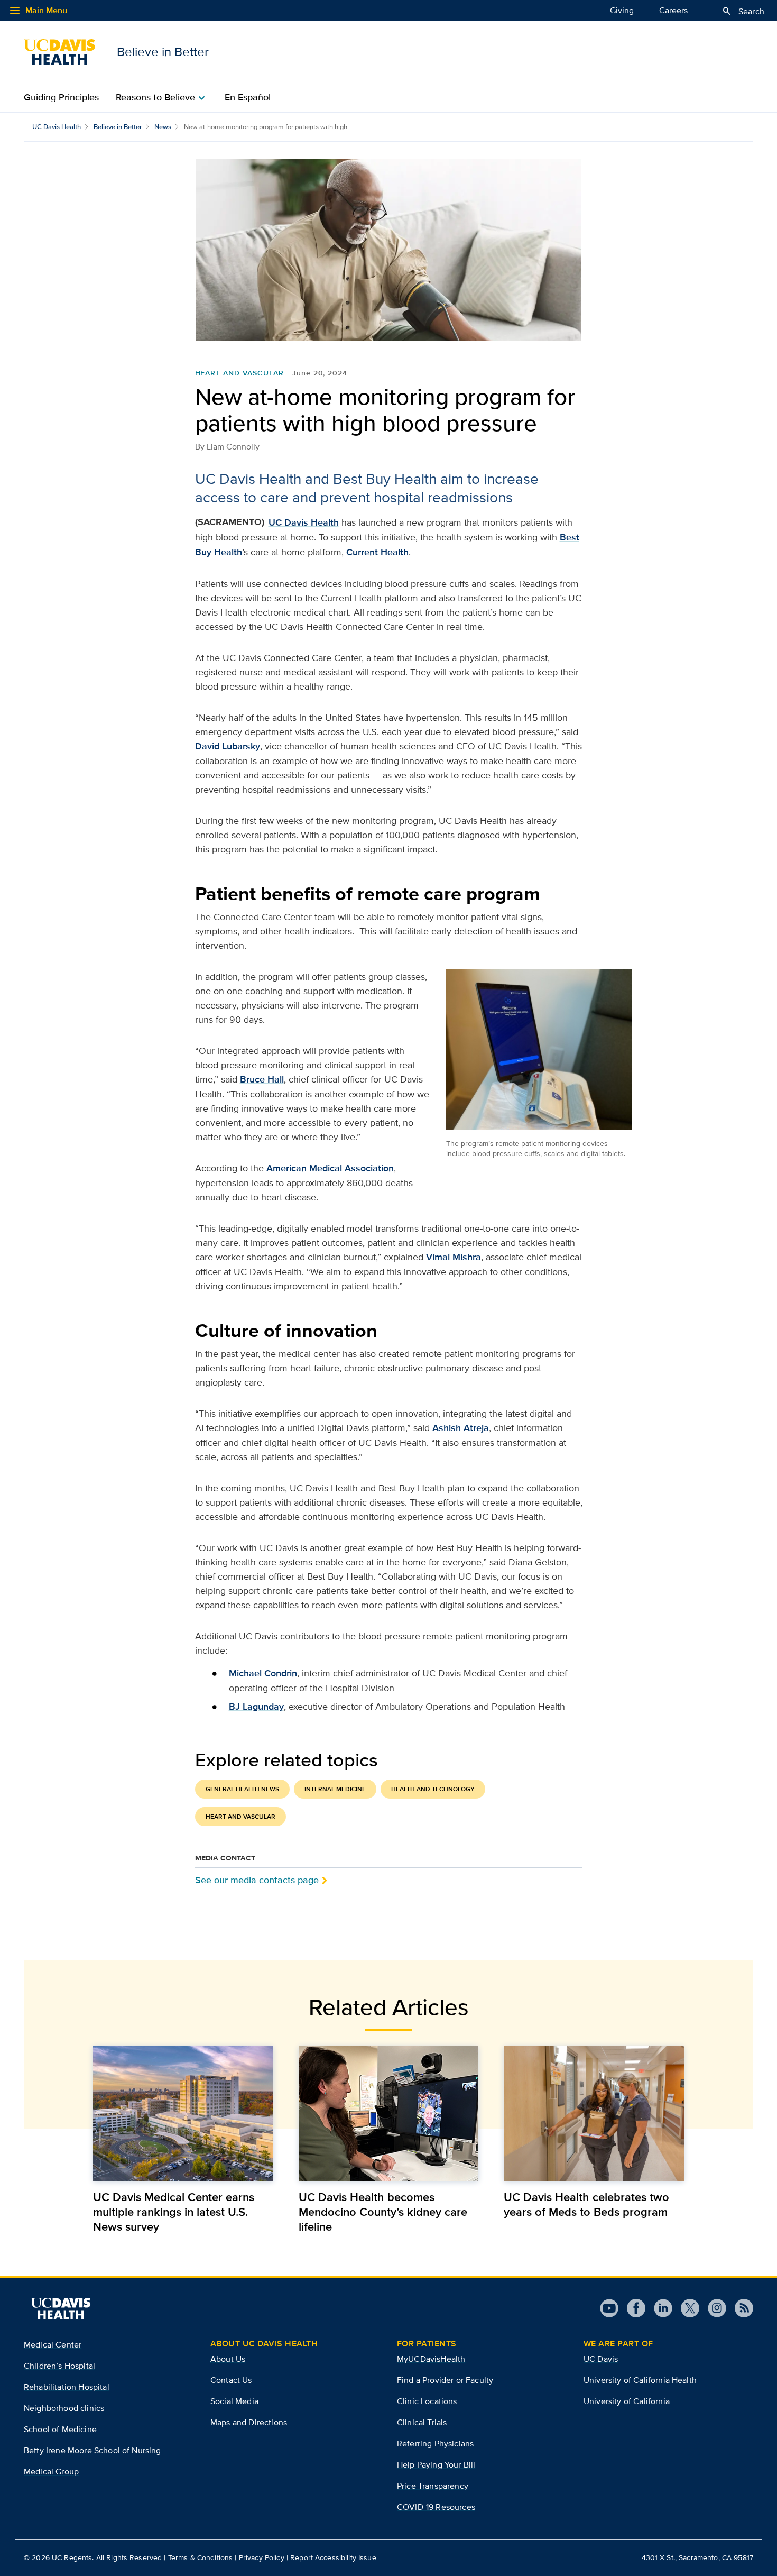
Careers (673, 10)
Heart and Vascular (239, 373)
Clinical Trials (422, 2422)
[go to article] (183, 2113)
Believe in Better (118, 127)
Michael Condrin (263, 1673)
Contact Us (231, 2380)
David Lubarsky (228, 746)
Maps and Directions (249, 2422)
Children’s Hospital (59, 2366)
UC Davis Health (57, 127)
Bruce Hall (262, 1079)
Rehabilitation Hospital (67, 2387)
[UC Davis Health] (61, 2308)
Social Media (234, 2401)
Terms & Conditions (201, 2557)
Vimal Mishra (454, 1257)
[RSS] (740, 2308)
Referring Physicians (435, 2444)
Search (743, 11)
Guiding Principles (61, 97)
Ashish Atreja (461, 1428)
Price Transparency (433, 2486)
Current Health (377, 552)
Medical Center (53, 2345)
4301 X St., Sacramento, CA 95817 (697, 2557)
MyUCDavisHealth (431, 2359)
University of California (627, 2401)
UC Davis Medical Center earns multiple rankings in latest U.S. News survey (174, 2212)
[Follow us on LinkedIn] (659, 2308)
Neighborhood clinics (64, 2408)
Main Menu (38, 11)
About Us (228, 2359)
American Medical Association (330, 1168)
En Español (248, 97)
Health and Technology (433, 1789)
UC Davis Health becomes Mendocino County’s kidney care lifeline (383, 2212)
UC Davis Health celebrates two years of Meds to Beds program (586, 2204)
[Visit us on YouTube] (609, 2308)
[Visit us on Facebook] (632, 2308)
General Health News (242, 1789)
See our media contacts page (257, 1880)
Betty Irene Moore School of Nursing (92, 2450)
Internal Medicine (335, 1789)
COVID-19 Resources (436, 2507)
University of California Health (640, 2380)
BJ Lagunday (256, 1707)
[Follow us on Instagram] (713, 2308)
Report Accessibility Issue (333, 2557)
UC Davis (601, 2359)
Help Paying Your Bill (436, 2465)
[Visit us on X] (686, 2308)
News (163, 127)
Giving (622, 10)
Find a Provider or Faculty (445, 2380)
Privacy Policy (262, 2557)
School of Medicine (60, 2429)
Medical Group (51, 2472)
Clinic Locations (427, 2401)
